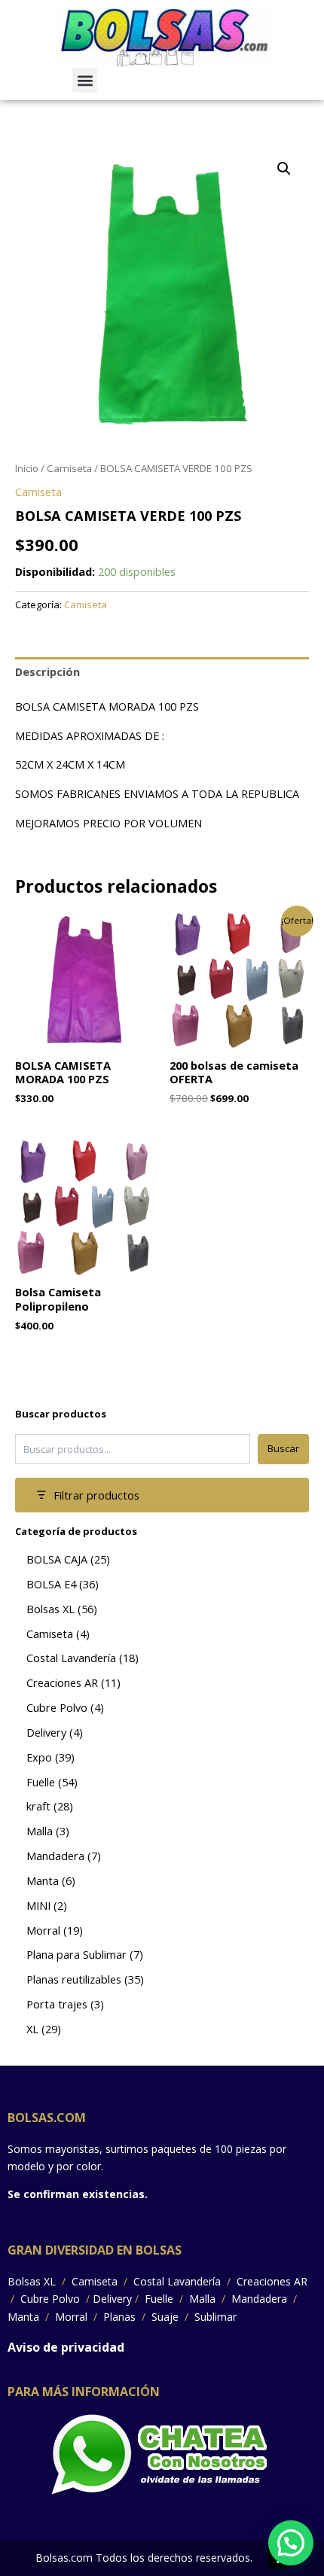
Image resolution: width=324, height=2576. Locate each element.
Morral (71, 2317)
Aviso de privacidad (66, 2347)
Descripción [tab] (47, 671)
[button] (85, 80)
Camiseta (69, 468)
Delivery (112, 2299)
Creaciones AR (271, 2281)
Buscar (283, 1448)
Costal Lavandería (177, 2281)
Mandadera (259, 2299)
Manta (25, 2317)
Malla (202, 2299)
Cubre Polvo (50, 2299)
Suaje (165, 2317)
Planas (119, 2317)
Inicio (27, 468)
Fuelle (159, 2299)
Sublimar (214, 2317)
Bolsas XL (33, 2281)
